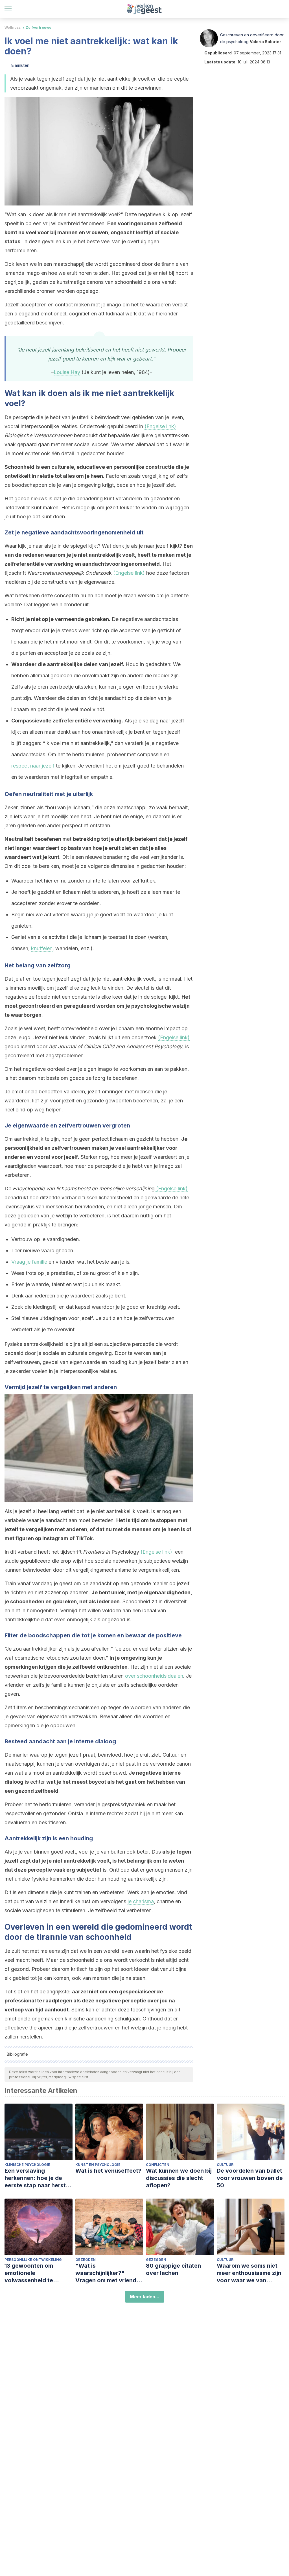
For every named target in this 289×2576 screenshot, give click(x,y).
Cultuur (225, 2165)
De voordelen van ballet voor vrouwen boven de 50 (250, 2178)
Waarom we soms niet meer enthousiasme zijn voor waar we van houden (249, 2273)
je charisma (141, 1901)
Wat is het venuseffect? (108, 2171)
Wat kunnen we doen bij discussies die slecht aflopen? (179, 2178)
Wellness (13, 27)
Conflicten (158, 2165)
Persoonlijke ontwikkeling (33, 2260)
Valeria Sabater (265, 42)
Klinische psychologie (27, 2165)
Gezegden (86, 2260)
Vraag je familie (29, 1262)
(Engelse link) (160, 426)
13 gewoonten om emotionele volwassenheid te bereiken (29, 2273)
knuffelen (42, 948)
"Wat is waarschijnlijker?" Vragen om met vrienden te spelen (109, 2273)
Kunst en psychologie (98, 2165)
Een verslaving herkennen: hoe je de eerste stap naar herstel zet (38, 2178)
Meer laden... (145, 2297)
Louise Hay (67, 372)
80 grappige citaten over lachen (173, 2269)
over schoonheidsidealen (154, 1676)
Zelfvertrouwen (40, 27)
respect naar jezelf (33, 766)
